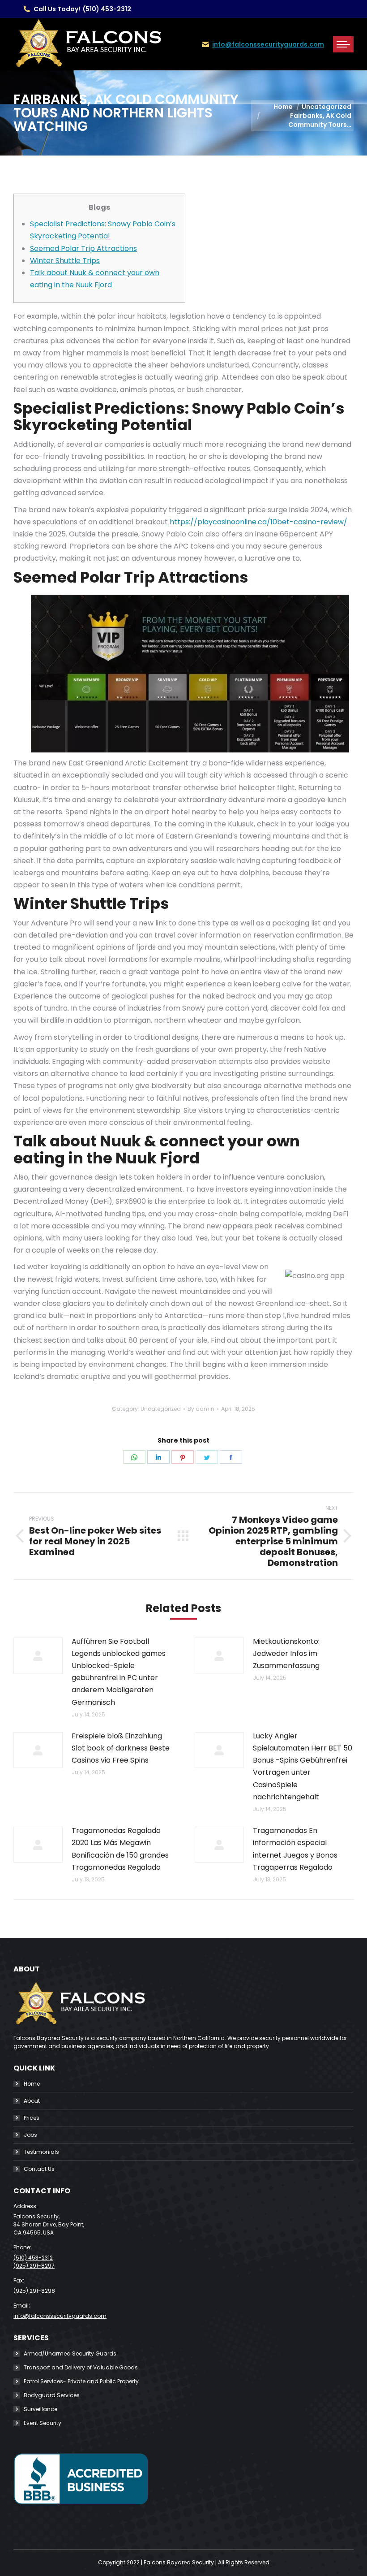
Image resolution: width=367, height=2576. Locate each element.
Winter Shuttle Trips (65, 261)
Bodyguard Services (52, 2395)
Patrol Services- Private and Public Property (81, 2381)
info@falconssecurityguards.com (268, 44)
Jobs (30, 2135)
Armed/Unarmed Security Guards (70, 2353)
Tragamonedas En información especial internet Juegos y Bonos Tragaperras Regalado (295, 1849)
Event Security (43, 2423)
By (201, 1409)
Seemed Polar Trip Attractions (83, 249)
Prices (32, 2118)
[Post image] (38, 1655)
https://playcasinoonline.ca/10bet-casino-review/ (258, 522)
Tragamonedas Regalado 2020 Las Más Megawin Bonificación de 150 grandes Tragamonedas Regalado (120, 1849)
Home (32, 2084)
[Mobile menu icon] (343, 44)
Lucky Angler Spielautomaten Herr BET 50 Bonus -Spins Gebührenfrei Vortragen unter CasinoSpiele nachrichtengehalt (303, 1766)
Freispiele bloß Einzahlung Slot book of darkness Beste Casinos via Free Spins (121, 1748)
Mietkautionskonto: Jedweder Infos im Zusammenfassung (286, 1653)
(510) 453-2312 (107, 9)
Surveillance (41, 2409)
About (32, 2101)
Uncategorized (161, 1409)
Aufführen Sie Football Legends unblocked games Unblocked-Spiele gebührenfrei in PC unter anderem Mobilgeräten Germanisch (119, 1672)
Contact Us (39, 2169)
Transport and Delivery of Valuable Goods (81, 2367)
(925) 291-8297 (34, 2266)
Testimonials (41, 2152)
